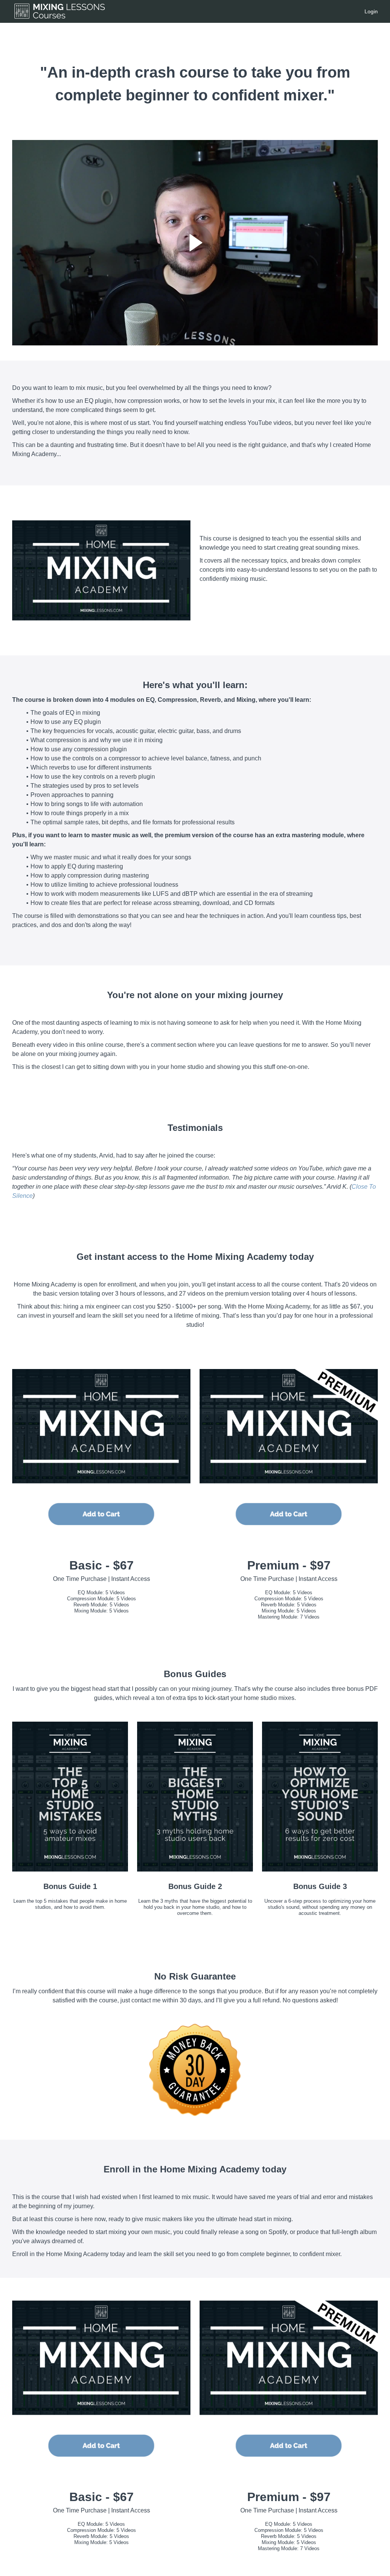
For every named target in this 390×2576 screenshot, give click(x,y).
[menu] (368, 11)
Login (371, 11)
